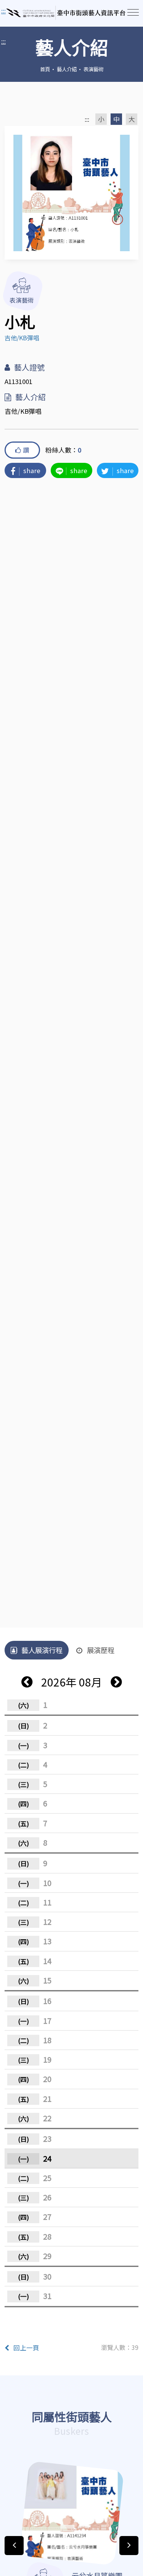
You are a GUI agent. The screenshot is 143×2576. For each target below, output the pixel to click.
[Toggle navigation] (133, 12)
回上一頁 (26, 2348)
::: (3, 41)
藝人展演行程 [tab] (42, 1650)
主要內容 (15, 11)
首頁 (45, 69)
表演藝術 (93, 69)
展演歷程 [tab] (101, 1650)
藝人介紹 (67, 69)
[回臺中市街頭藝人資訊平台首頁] (66, 13)
